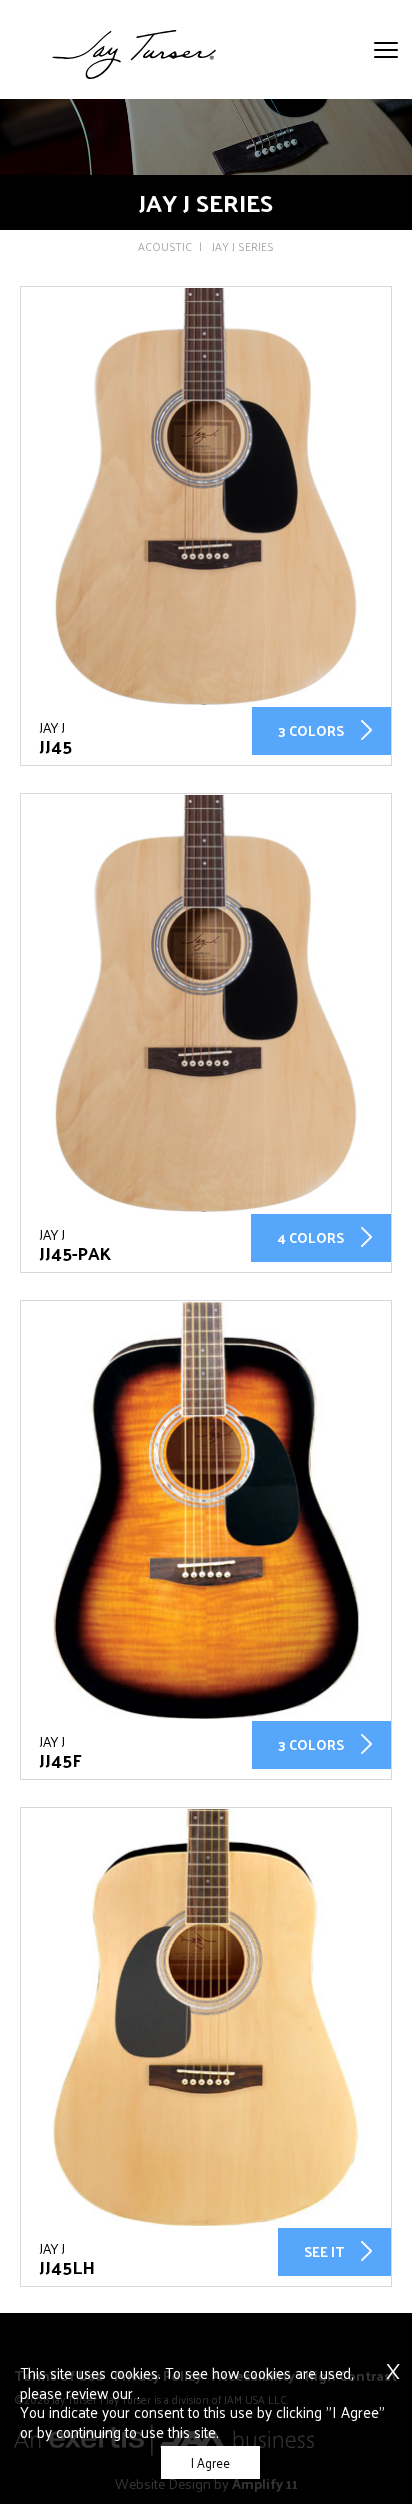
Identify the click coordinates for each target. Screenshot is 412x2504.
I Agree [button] (210, 2462)
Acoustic (165, 246)
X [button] (393, 2360)
